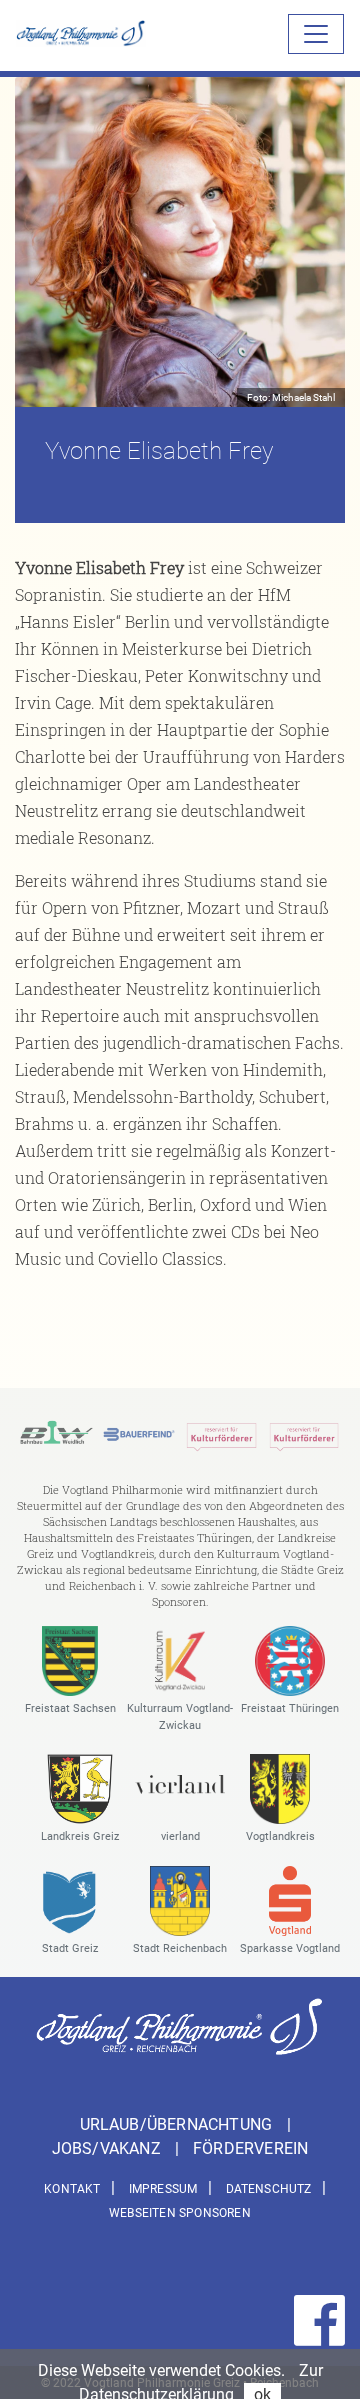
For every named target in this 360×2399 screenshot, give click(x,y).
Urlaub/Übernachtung (178, 2124)
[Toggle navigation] (316, 34)
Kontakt (72, 2189)
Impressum (163, 2189)
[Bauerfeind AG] (139, 1433)
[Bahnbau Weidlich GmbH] (56, 1433)
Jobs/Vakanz (108, 2148)
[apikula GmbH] (221, 1433)
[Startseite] (81, 33)
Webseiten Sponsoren (180, 2213)
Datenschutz (269, 2189)
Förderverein (250, 2148)
